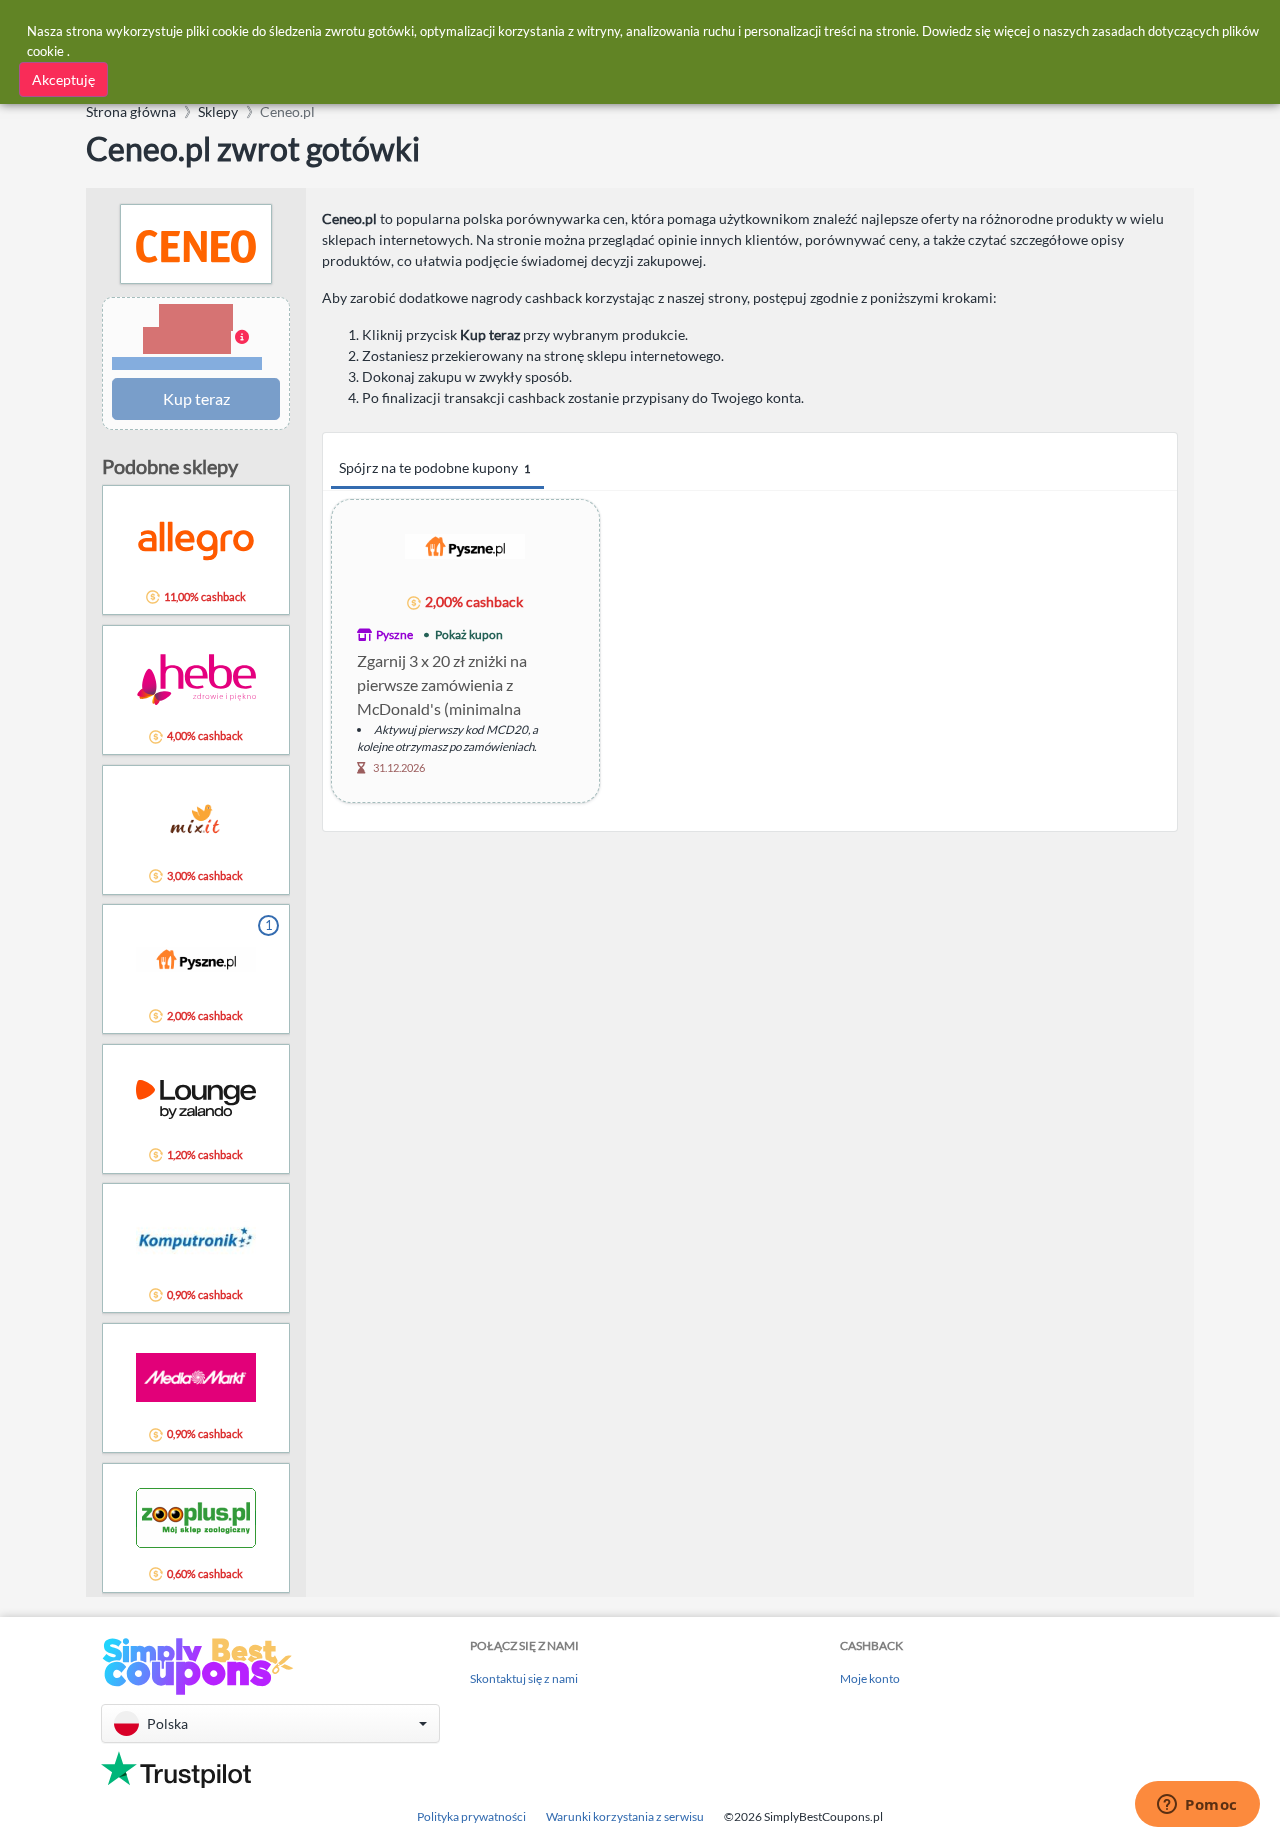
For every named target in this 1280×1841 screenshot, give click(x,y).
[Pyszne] (465, 545)
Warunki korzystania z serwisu (625, 1816)
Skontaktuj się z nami (524, 1678)
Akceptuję (63, 79)
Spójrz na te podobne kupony (434, 467)
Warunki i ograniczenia (187, 363)
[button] (196, 338)
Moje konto (870, 1678)
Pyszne (394, 634)
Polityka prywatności (471, 1816)
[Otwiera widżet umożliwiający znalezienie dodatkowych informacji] (1197, 1806)
